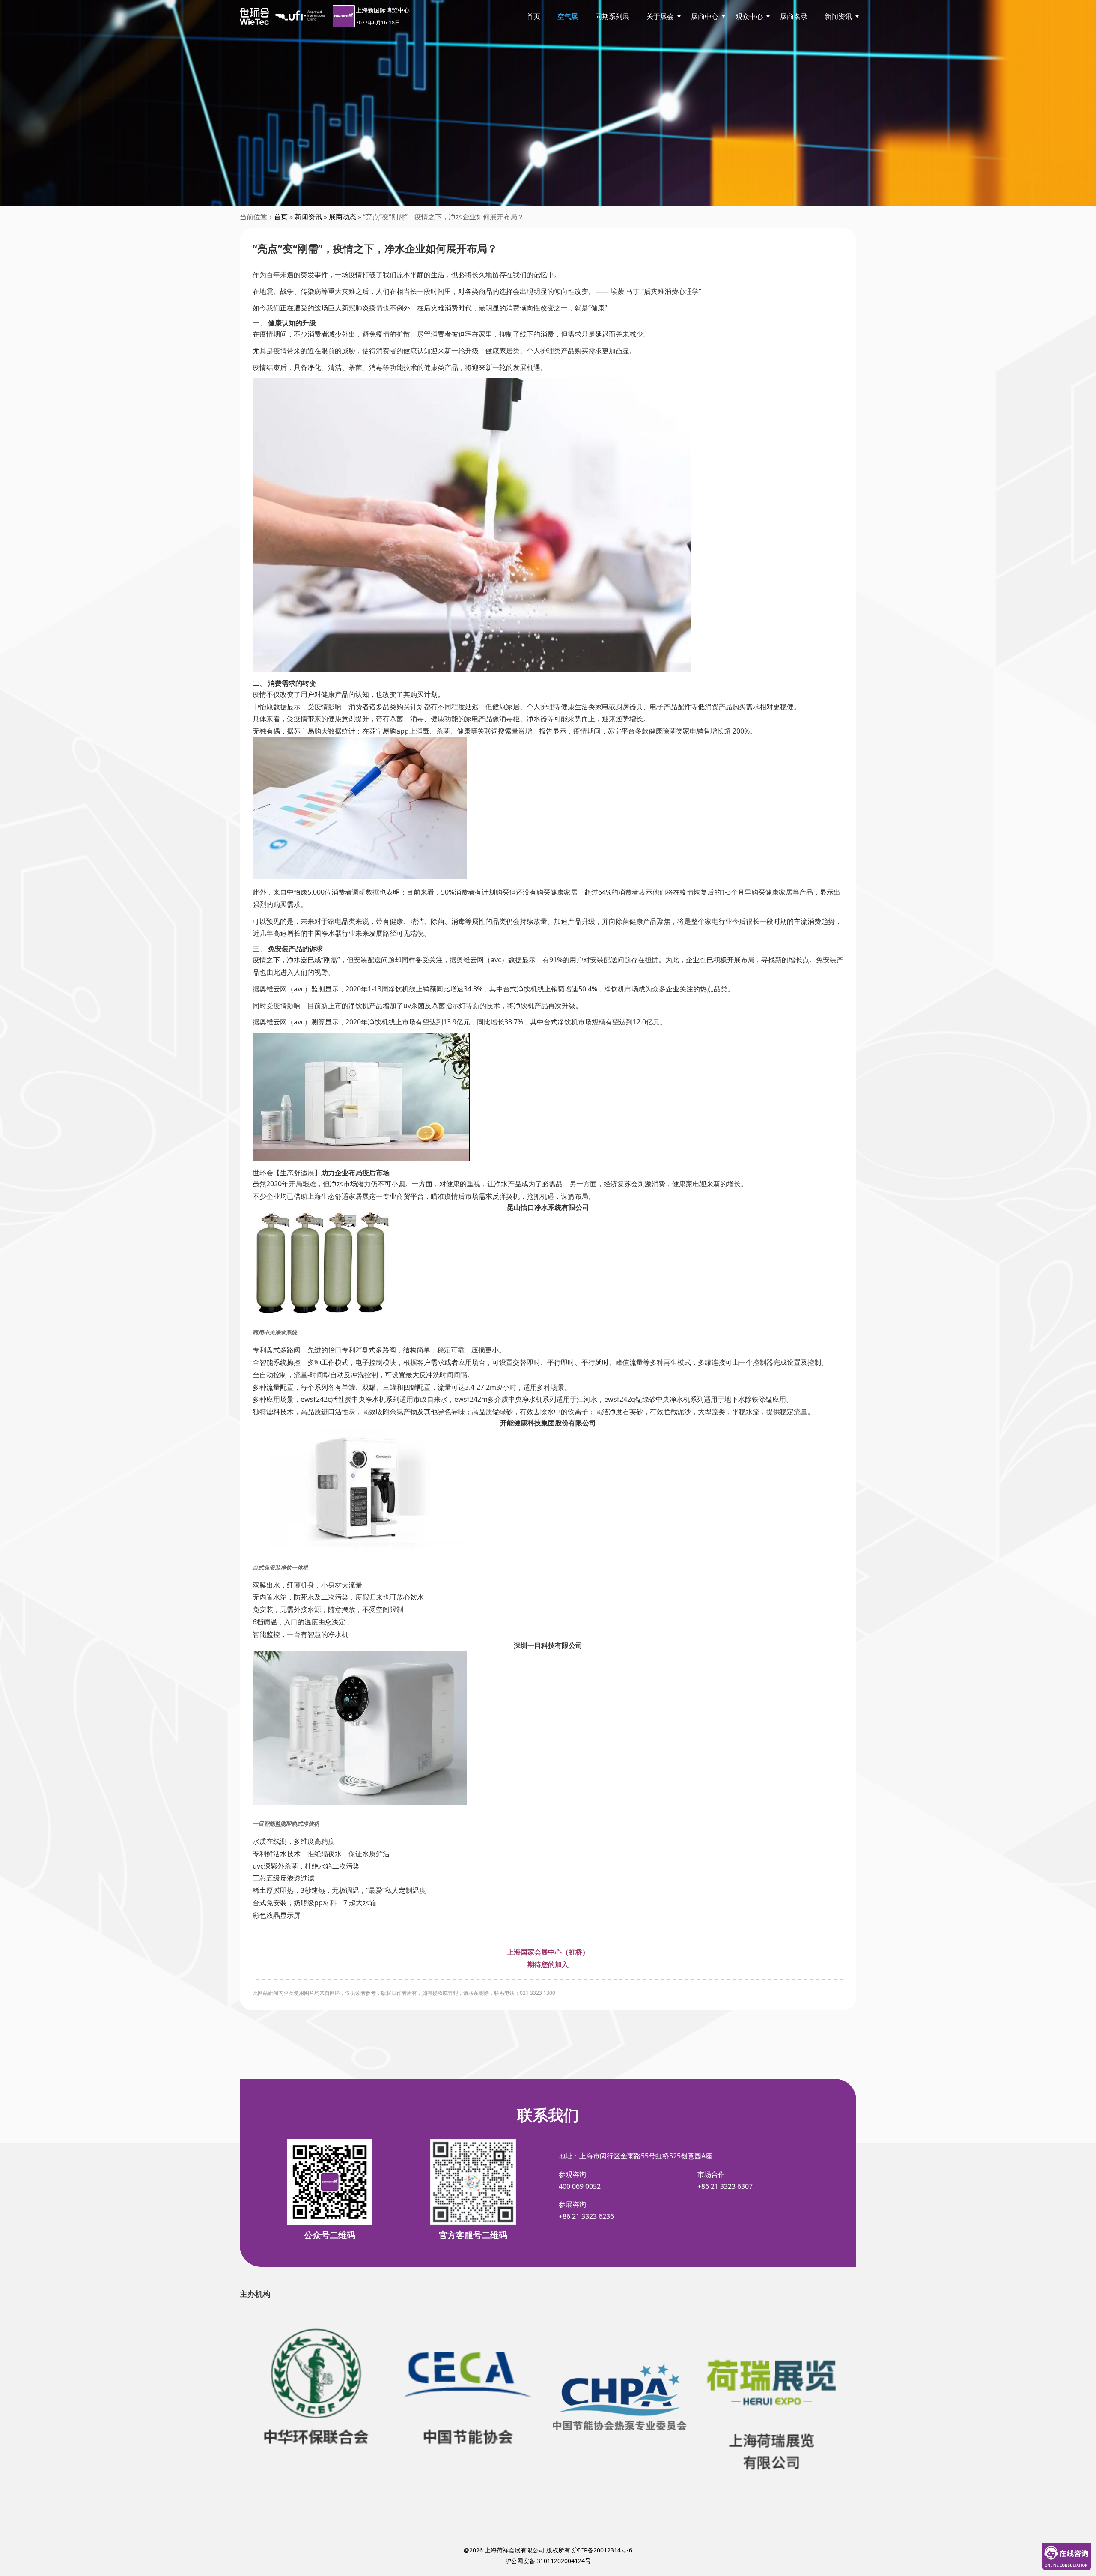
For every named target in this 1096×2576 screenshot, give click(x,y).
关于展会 (660, 16)
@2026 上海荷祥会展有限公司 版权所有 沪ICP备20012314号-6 (548, 2550)
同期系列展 (612, 16)
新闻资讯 (838, 16)
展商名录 (794, 16)
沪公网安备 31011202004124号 (548, 2561)
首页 (533, 16)
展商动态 (342, 217)
